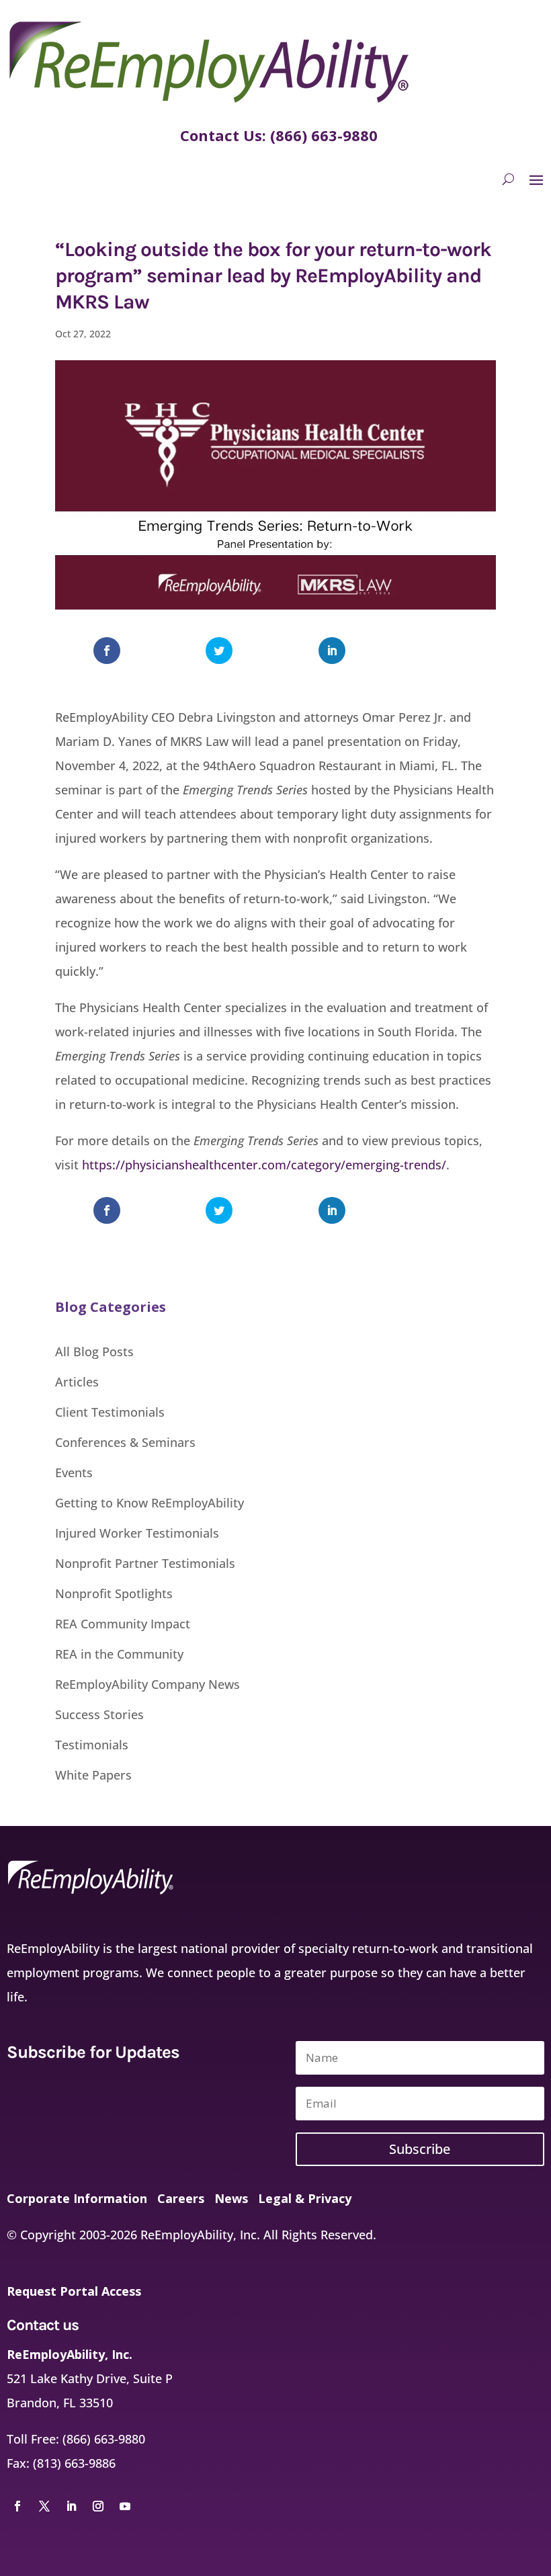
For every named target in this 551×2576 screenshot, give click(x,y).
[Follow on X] (44, 2506)
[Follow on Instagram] (98, 2506)
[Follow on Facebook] (17, 2506)
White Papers (93, 1775)
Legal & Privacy (303, 2198)
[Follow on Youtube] (125, 2506)
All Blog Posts (94, 1352)
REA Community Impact (123, 1624)
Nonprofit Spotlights (114, 1593)
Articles (77, 1382)
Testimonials (92, 1745)
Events (74, 1472)
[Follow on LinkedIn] (71, 2506)
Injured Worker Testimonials (137, 1533)
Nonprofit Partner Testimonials (145, 1563)
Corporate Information (77, 2198)
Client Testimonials (110, 1412)
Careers (179, 2198)
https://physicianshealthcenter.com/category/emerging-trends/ (264, 1165)
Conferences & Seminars (125, 1442)
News (231, 2198)
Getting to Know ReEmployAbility (150, 1503)
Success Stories (99, 1714)
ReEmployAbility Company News (147, 1684)
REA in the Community (119, 1654)
